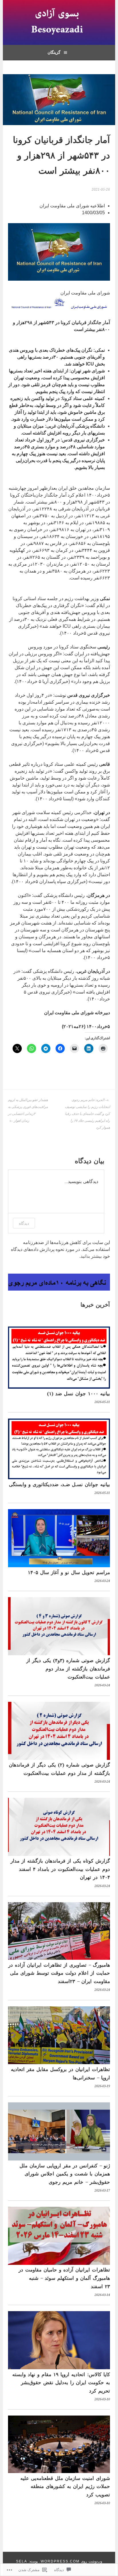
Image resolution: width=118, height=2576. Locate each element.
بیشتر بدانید (91, 1256)
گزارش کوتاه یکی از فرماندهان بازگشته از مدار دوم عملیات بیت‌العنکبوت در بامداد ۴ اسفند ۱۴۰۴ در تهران (60, 1869)
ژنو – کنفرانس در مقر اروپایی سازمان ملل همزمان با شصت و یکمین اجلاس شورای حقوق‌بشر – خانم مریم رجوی (65, 2174)
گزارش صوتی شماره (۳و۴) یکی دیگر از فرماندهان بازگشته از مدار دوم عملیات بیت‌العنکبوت (68, 1669)
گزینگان (54, 52)
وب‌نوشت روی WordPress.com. (71, 2561)
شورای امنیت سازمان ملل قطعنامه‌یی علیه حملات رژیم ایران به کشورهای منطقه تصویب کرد (65, 2486)
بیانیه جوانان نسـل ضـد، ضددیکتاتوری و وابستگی (59, 1484)
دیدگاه (24, 1223)
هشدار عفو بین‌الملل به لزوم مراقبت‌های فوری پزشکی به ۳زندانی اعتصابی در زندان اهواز (28, 1110)
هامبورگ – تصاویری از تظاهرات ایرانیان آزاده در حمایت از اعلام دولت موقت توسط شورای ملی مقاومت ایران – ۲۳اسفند (59, 1973)
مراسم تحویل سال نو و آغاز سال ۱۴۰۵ (69, 1572)
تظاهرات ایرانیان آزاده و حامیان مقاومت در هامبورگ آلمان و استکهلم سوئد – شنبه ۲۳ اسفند (64, 2278)
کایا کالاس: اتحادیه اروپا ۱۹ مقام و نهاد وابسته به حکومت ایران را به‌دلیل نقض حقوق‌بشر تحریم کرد (61, 2383)
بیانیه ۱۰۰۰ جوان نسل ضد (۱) (78, 1394)
